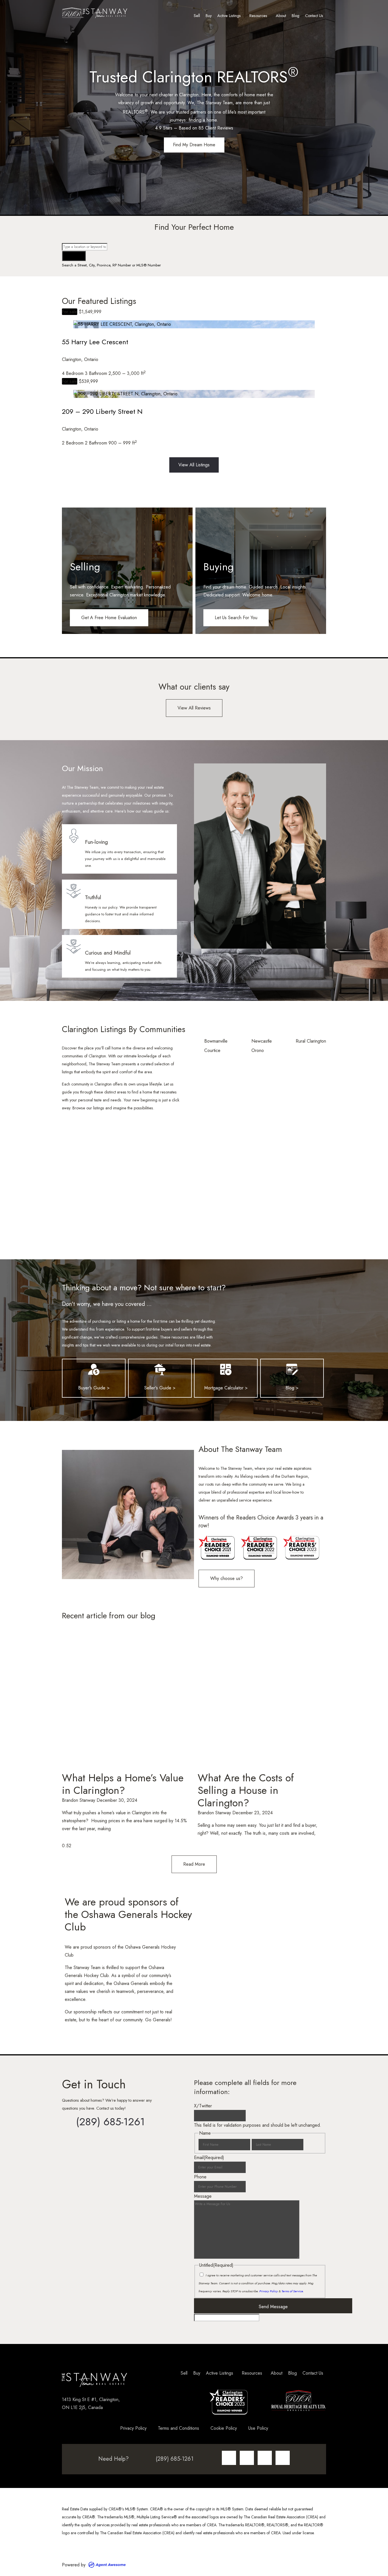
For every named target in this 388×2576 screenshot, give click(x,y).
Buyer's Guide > (94, 1388)
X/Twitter (203, 2106)
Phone (200, 2177)
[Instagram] (229, 2458)
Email (209, 2158)
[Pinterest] (283, 2458)
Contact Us (314, 16)
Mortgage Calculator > (226, 1388)
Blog (296, 16)
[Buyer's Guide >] (94, 1370)
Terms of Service (292, 2291)
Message (203, 2196)
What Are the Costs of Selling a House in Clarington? (246, 1790)
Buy (209, 16)
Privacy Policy (269, 2291)
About (281, 16)
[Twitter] (265, 2458)
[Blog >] (292, 1370)
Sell (197, 16)
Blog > (292, 1388)
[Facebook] (247, 2458)
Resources (258, 16)
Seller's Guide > (160, 1388)
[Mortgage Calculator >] (226, 1370)
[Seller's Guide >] (160, 1370)
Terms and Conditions (179, 2428)
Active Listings (229, 16)
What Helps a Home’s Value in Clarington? (123, 1784)
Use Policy (258, 2428)
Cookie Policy (224, 2428)
